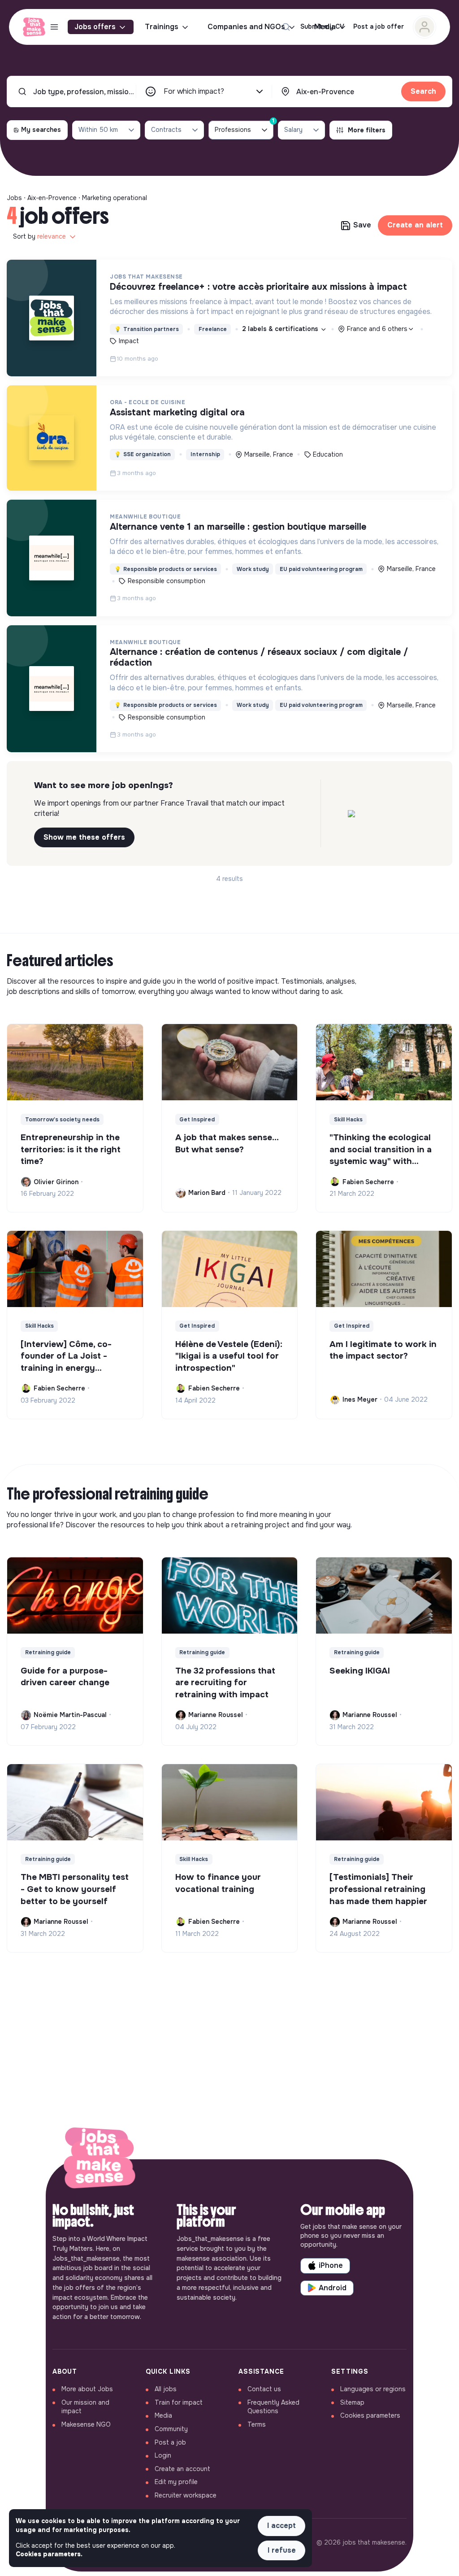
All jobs (166, 2389)
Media (163, 2415)
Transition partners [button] (147, 329)
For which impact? (194, 91)
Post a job (170, 2442)
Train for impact (179, 2402)
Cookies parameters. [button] (49, 2554)
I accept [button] (281, 2526)
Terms (257, 2424)
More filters (367, 130)
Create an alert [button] (415, 225)
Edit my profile (176, 2482)
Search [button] (423, 91)
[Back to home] (100, 2160)
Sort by (39, 236)
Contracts (166, 130)
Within (98, 130)
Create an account (182, 2469)
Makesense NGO (86, 2424)
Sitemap (352, 2402)
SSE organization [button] (143, 454)
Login (163, 2455)
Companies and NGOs (246, 27)
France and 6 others (377, 329)
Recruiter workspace (186, 2495)
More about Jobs (87, 2389)
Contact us (264, 2389)
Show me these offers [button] (84, 837)
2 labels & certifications (281, 329)
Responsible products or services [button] (166, 569)
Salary (293, 130)
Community (171, 2429)
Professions (244, 127)
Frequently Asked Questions (273, 2407)
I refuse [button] (282, 2550)
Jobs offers (95, 27)
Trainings (162, 27)
